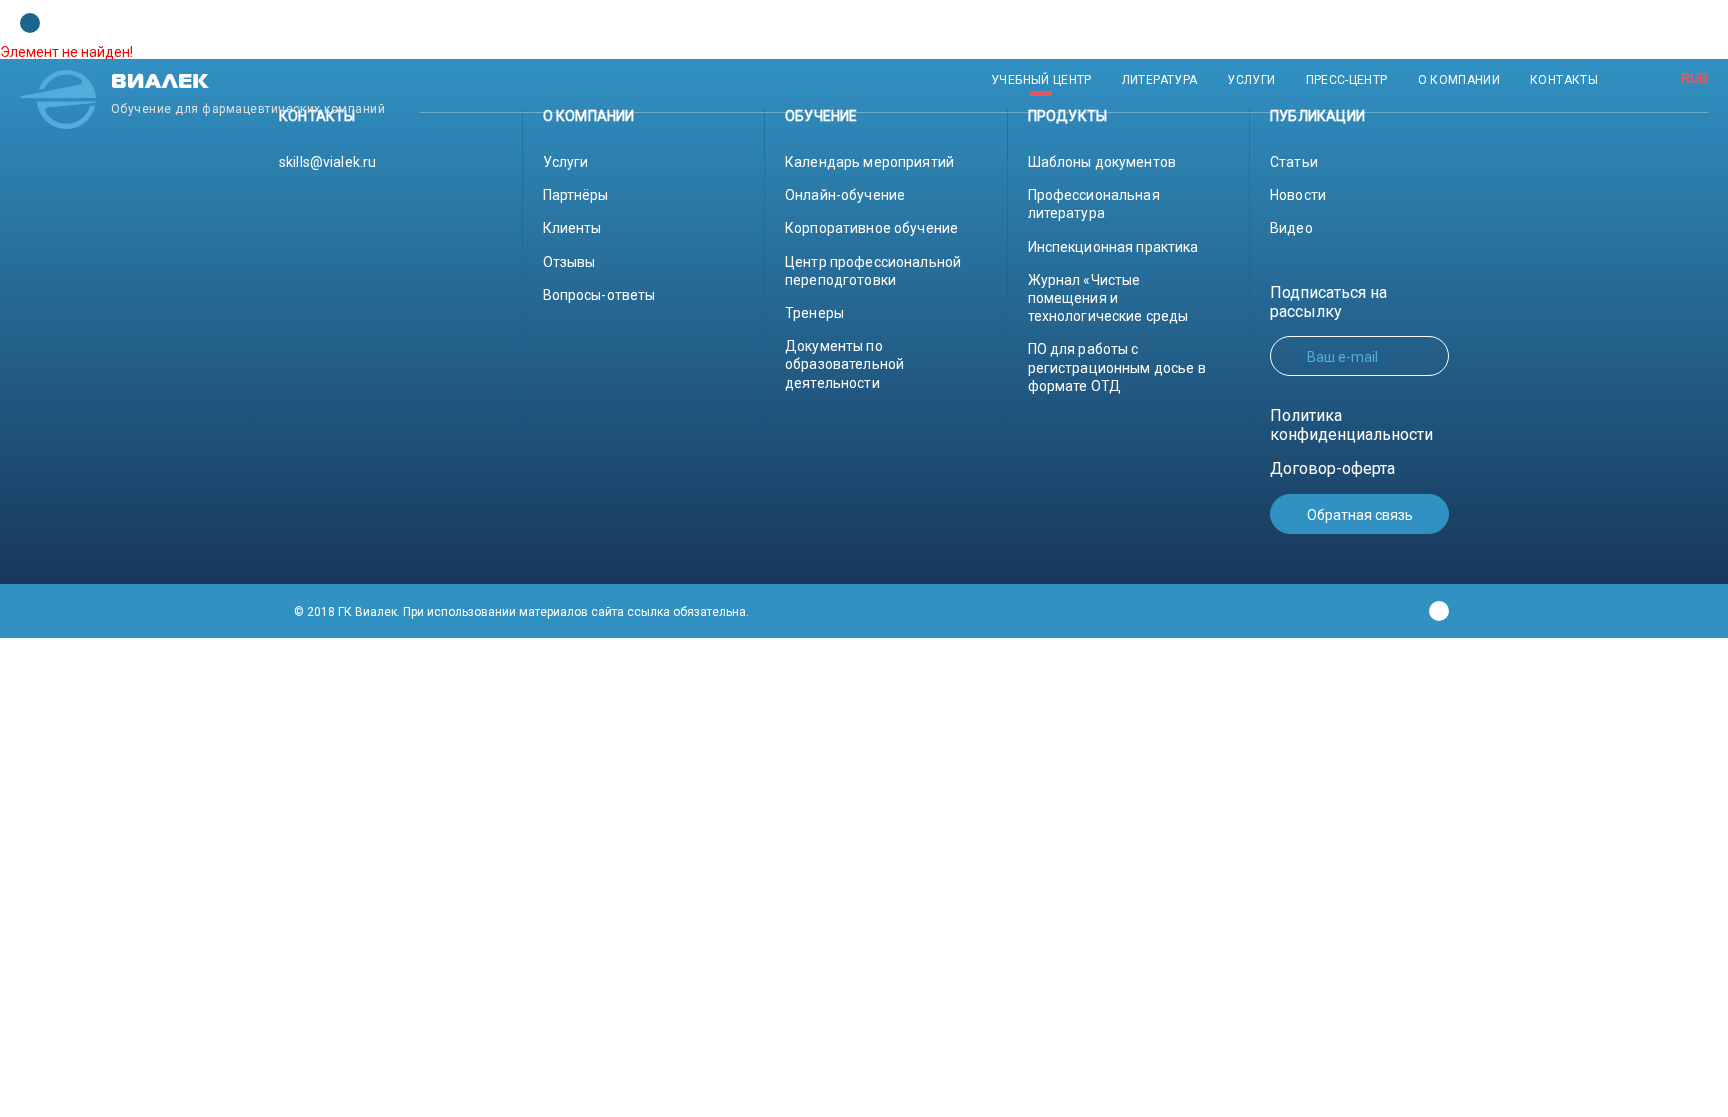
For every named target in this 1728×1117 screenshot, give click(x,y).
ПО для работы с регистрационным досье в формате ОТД (1117, 367)
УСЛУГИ (1251, 79)
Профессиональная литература (1094, 204)
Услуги (566, 162)
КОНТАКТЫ (1564, 79)
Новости (1298, 195)
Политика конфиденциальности (1351, 425)
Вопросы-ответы (599, 295)
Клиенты (572, 228)
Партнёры (576, 195)
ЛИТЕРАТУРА (1160, 79)
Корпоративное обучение (871, 228)
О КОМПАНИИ (1459, 79)
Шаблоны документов (1102, 162)
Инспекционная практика (1113, 247)
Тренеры (814, 313)
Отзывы (569, 262)
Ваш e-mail (1342, 357)
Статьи (1294, 162)
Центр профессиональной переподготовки (873, 271)
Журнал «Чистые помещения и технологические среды (1108, 298)
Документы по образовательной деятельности (844, 364)
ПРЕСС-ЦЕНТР (1347, 79)
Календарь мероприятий (869, 162)
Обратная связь (1360, 515)
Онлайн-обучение (845, 195)
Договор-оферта (1332, 468)
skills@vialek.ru (327, 162)
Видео (1291, 228)
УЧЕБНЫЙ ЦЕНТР (1041, 79)
